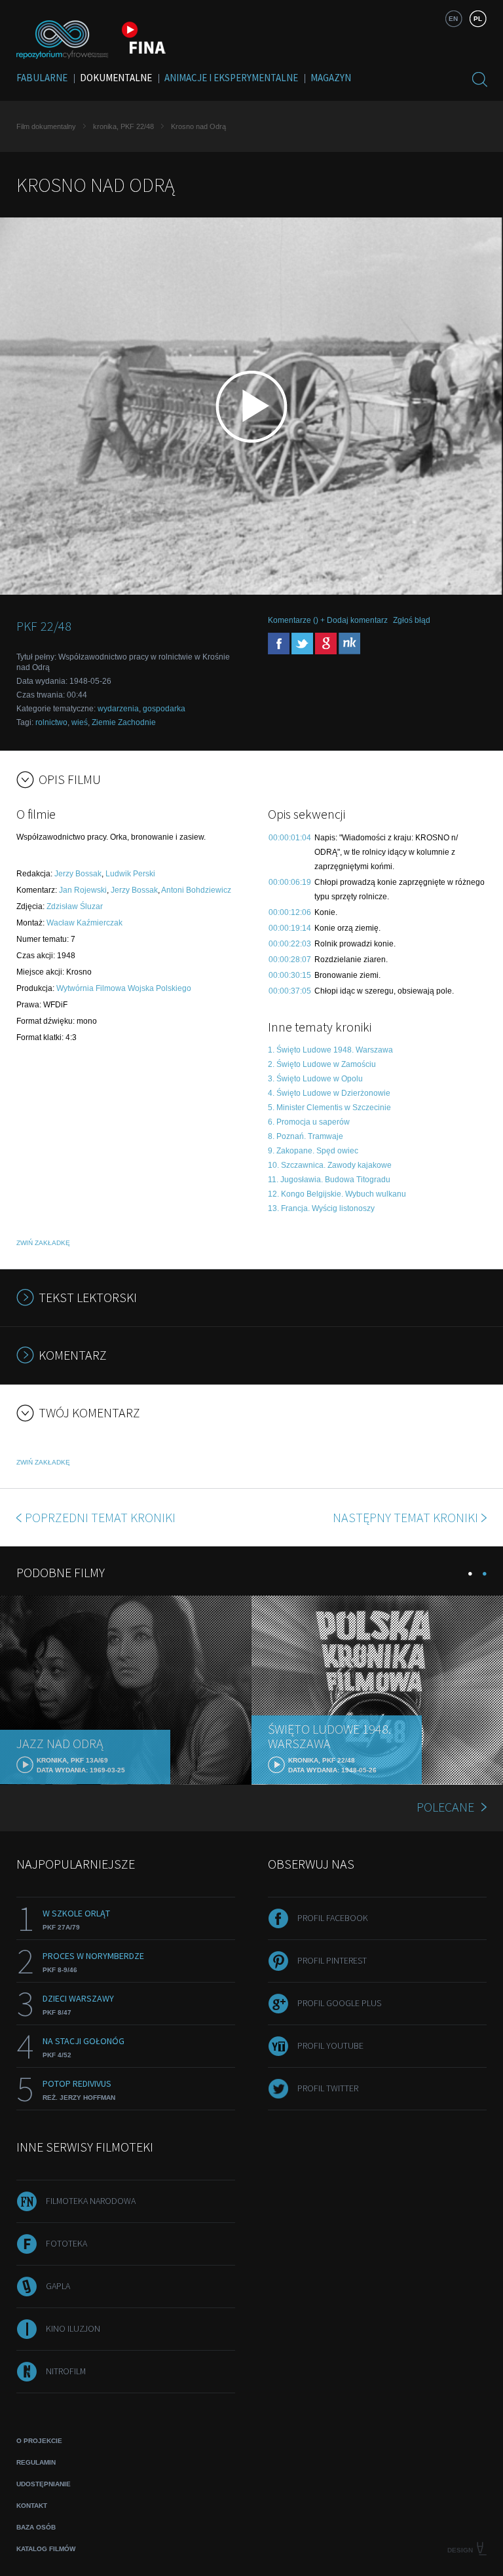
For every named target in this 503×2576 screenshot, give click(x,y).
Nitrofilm (66, 2371)
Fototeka (66, 2243)
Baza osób (36, 2527)
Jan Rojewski (83, 890)
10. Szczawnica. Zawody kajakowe (330, 1165)
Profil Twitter (328, 2088)
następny (405, 1517)
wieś (80, 722)
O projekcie (39, 2441)
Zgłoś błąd (412, 620)
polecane (445, 1807)
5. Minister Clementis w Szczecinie (329, 1108)
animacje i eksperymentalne (231, 78)
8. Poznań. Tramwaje (306, 1136)
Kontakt (32, 2506)
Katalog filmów (46, 2549)
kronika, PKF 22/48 (123, 126)
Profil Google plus (339, 2003)
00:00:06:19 (290, 882)
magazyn (331, 78)
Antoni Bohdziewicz (196, 890)
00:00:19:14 (290, 928)
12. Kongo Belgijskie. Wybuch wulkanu (337, 1194)
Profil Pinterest (332, 1960)
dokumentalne (116, 78)
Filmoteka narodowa (91, 2201)
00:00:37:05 (290, 991)
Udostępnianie (44, 2484)
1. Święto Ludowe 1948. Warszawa (330, 1050)
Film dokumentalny (46, 126)
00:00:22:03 (290, 944)
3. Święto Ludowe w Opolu (315, 1079)
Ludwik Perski (130, 874)
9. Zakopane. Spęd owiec (313, 1151)
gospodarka (164, 709)
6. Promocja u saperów (309, 1122)
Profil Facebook (333, 1918)
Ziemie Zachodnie (124, 722)
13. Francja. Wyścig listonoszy (321, 1208)
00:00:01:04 (290, 838)
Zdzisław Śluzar (75, 906)
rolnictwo (51, 722)
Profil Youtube (330, 2045)
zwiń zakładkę (43, 1243)
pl (478, 19)
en (453, 19)
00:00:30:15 (290, 975)
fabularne (42, 78)
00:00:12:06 (290, 912)
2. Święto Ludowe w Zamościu (322, 1064)
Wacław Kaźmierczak (84, 923)
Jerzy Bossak (78, 874)
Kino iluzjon (73, 2328)
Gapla (58, 2286)
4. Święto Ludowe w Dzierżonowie (329, 1093)
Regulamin (36, 2462)
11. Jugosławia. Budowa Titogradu (329, 1180)
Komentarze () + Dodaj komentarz (328, 620)
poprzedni (100, 1517)
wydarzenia (118, 709)
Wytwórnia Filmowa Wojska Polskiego (124, 988)
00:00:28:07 (290, 960)
